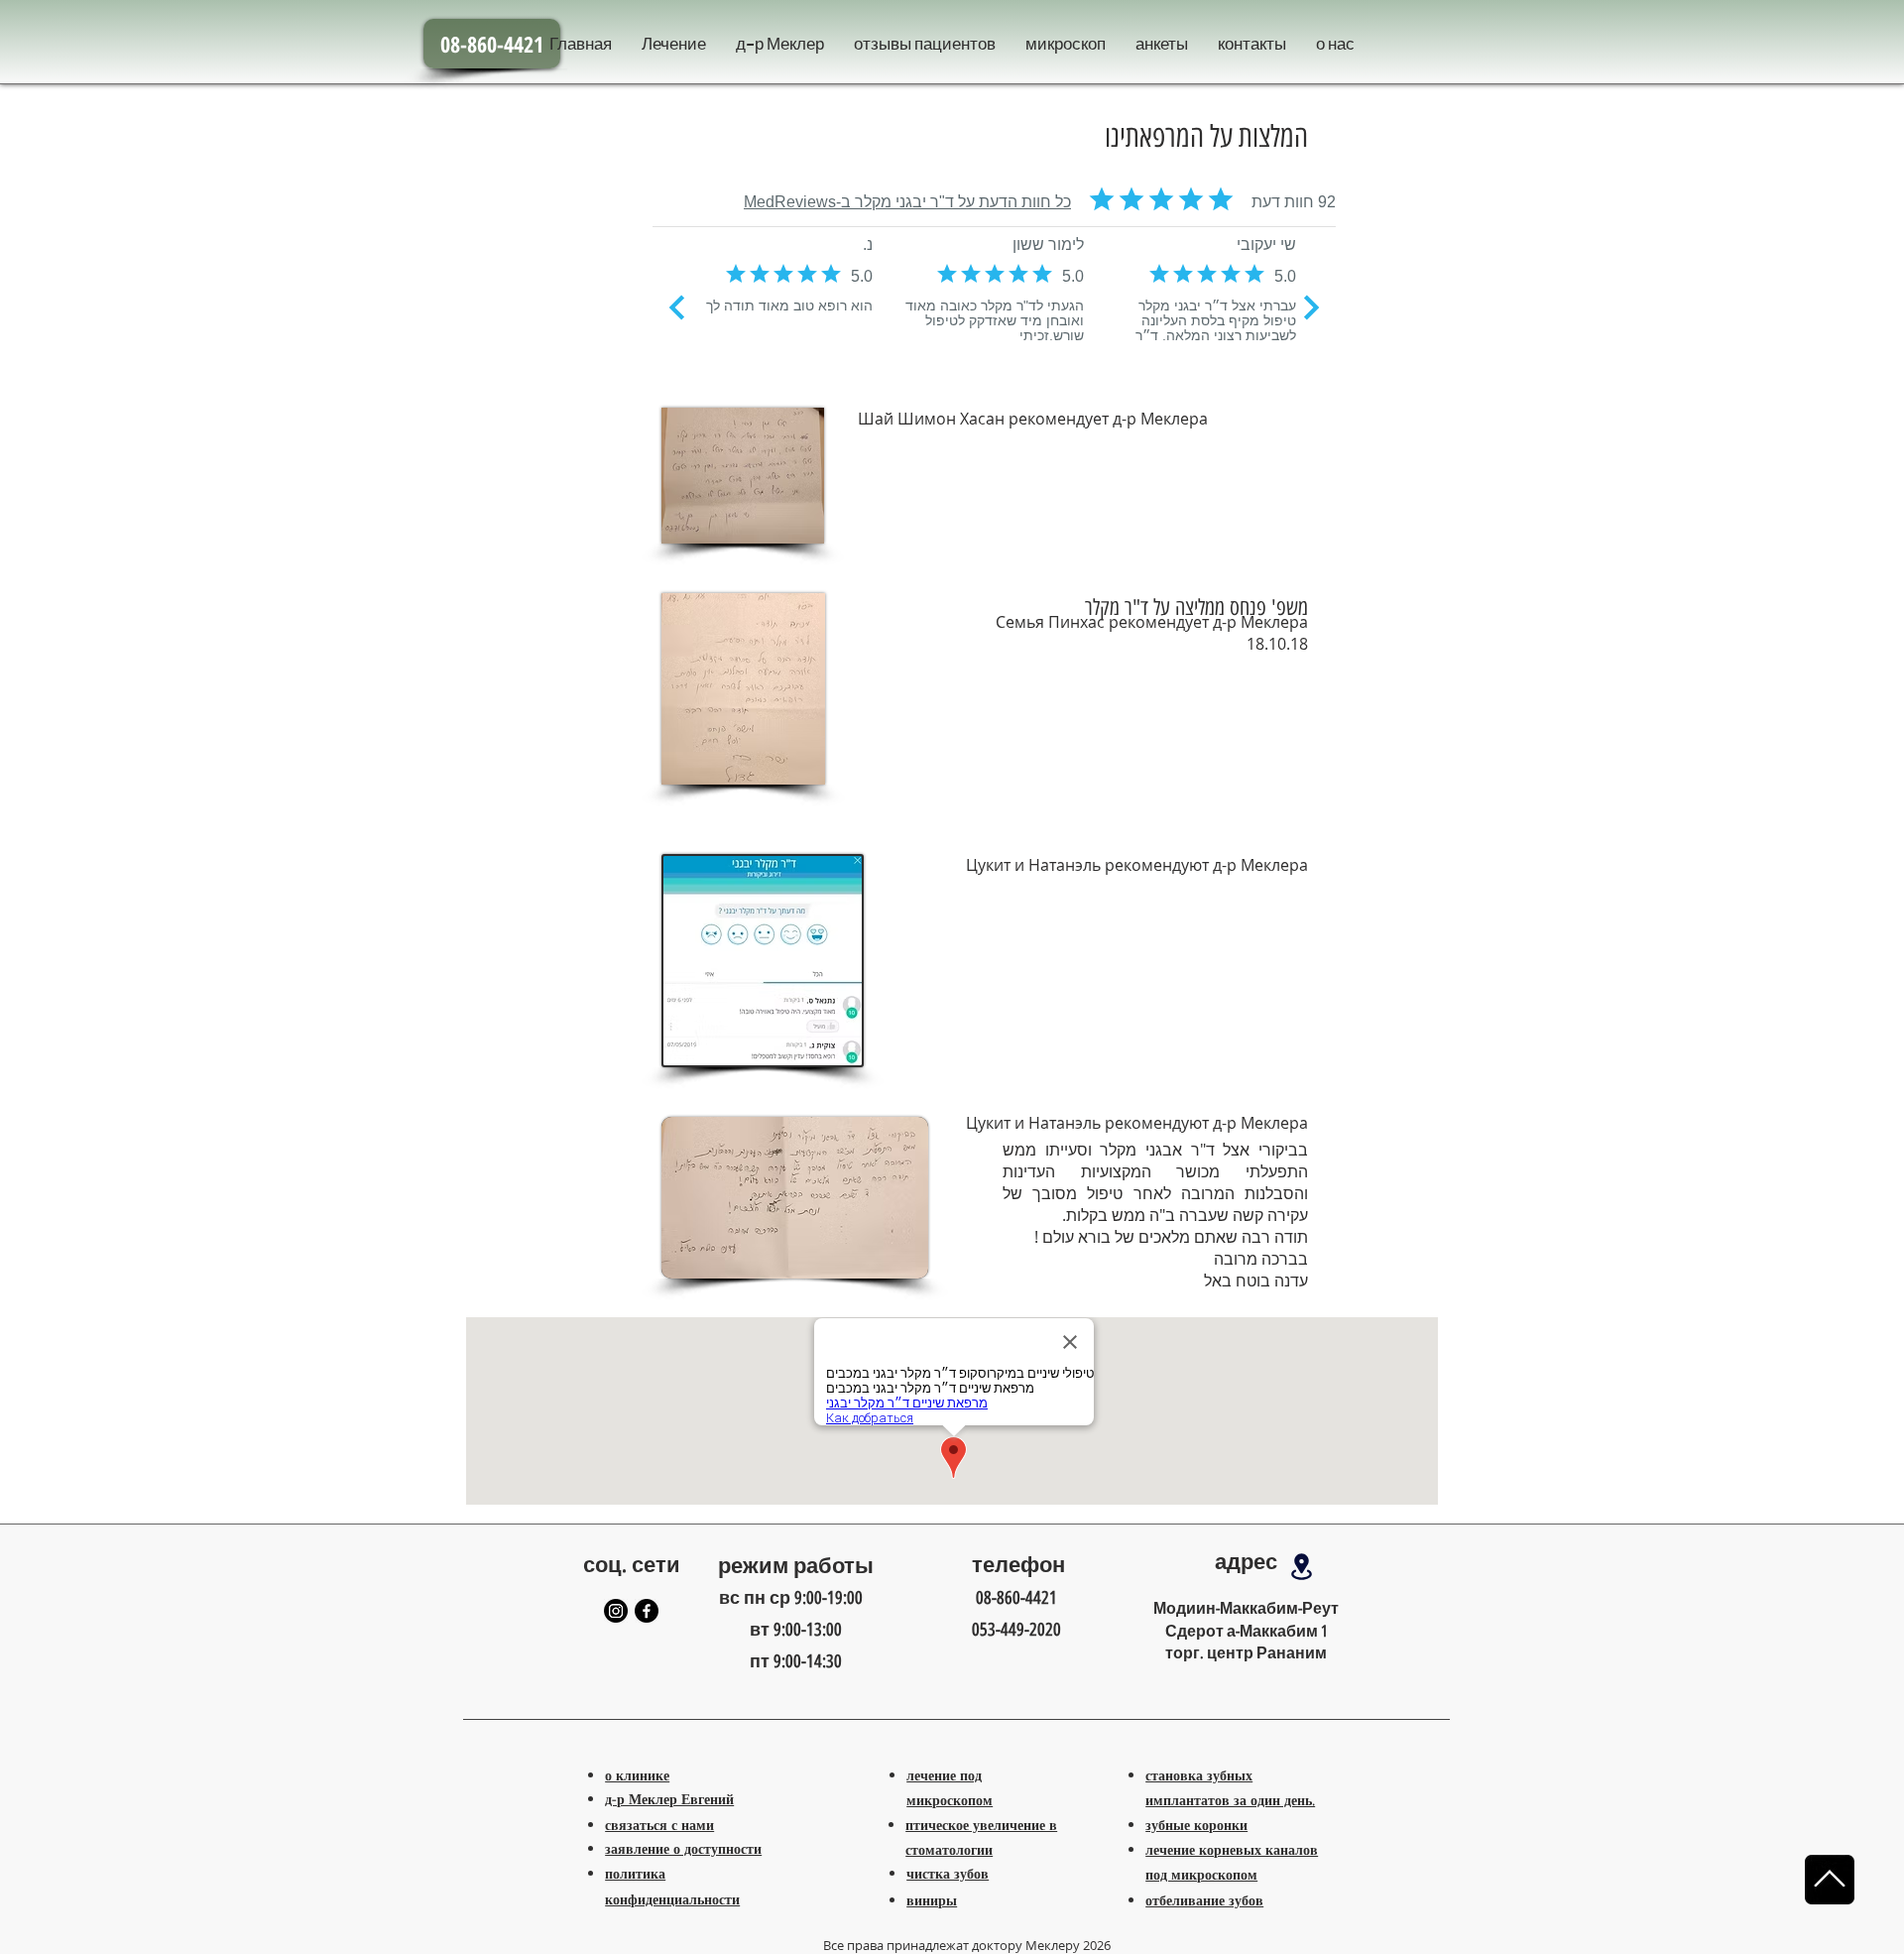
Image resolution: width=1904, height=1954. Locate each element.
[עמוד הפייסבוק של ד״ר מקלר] (647, 1611)
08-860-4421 (1016, 1598)
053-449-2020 (1016, 1630)
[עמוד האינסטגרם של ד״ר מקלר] (616, 1611)
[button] (1066, 45)
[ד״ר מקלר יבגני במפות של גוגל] (1301, 1567)
